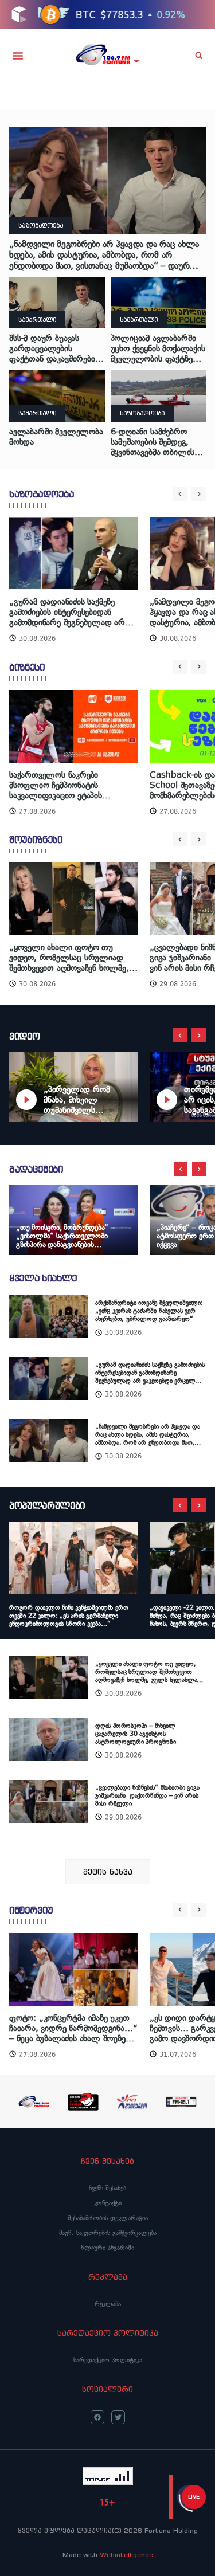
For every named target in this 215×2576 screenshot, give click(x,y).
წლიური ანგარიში (107, 2248)
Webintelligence (126, 2555)
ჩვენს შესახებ (107, 2188)
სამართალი (37, 320)
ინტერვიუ (31, 1910)
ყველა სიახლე (43, 1278)
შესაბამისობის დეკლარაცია (108, 2218)
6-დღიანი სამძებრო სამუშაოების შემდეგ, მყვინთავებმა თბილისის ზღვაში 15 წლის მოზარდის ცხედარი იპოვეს (157, 442)
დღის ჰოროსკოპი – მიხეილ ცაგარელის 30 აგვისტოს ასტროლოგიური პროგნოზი (136, 1734)
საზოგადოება (41, 225)
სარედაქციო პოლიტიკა (108, 2360)
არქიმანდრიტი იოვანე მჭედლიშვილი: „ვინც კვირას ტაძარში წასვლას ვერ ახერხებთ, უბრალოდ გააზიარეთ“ (149, 1311)
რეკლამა (108, 2304)
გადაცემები (36, 1169)
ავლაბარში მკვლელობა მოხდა (56, 437)
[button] (18, 56)
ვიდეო (24, 1036)
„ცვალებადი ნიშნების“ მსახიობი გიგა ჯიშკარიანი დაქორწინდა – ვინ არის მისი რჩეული (147, 1795)
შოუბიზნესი (36, 840)
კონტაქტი (108, 2203)
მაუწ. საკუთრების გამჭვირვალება (108, 2233)
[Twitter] (118, 2417)
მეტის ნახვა (108, 1872)
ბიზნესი (27, 667)
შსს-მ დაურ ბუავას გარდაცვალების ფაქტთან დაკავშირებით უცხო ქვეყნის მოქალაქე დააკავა (56, 348)
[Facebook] (97, 2417)
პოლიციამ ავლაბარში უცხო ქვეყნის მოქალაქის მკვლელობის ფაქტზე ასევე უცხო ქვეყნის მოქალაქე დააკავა (158, 348)
